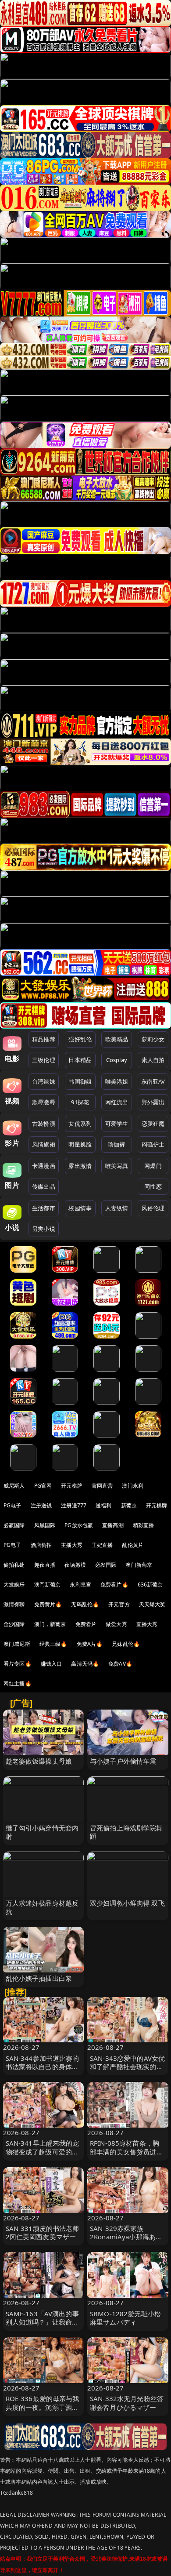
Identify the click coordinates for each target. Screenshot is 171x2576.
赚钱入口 (52, 1664)
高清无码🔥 (85, 1664)
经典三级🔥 (53, 1644)
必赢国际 (14, 1525)
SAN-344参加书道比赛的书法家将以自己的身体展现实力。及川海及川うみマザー (43, 2071)
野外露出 (153, 1102)
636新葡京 (150, 1585)
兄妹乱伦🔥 (126, 1644)
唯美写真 (117, 1166)
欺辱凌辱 (44, 1102)
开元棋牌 (72, 1486)
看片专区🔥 (18, 1664)
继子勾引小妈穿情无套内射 (42, 1832)
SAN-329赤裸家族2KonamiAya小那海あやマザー (126, 2237)
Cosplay (117, 1060)
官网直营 (102, 1486)
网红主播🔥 (18, 1683)
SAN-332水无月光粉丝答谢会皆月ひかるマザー (127, 2403)
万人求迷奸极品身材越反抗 (42, 1907)
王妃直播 (102, 1545)
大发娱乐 (14, 1585)
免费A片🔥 (90, 1644)
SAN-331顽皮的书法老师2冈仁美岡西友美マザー (43, 2232)
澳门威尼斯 (17, 1644)
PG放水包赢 (79, 1525)
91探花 (80, 1102)
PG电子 (12, 1505)
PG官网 (43, 1486)
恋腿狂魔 (153, 1124)
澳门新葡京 (139, 1565)
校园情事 (80, 1208)
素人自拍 (153, 1060)
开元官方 (119, 1604)
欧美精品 (117, 1039)
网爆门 (153, 1166)
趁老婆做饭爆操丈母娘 (39, 1761)
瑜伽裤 (116, 1144)
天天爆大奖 (152, 1604)
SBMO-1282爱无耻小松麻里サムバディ (125, 2318)
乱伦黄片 (133, 1545)
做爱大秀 (116, 1624)
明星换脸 (80, 1144)
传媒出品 (44, 1186)
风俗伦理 (153, 1208)
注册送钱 (41, 1505)
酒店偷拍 (41, 1545)
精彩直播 (144, 1525)
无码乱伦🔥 (85, 1604)
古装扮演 (44, 1124)
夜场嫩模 (75, 1565)
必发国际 (106, 1565)
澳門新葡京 (48, 1585)
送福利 (103, 1505)
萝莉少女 (153, 1039)
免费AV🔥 (120, 1664)
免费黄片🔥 (48, 1604)
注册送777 (74, 1505)
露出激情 (80, 1166)
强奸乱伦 (80, 1039)
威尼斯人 (14, 1486)
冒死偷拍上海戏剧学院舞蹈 (126, 1832)
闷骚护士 (153, 1144)
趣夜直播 (45, 1565)
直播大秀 (147, 1624)
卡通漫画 (44, 1166)
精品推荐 (44, 1039)
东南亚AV (153, 1081)
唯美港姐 (117, 1081)
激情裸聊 (14, 1604)
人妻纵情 (117, 1208)
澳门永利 (133, 1486)
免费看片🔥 (114, 1585)
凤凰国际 (45, 1525)
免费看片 (86, 1624)
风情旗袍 (44, 1144)
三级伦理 (44, 1060)
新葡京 (129, 1505)
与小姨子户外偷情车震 (123, 1761)
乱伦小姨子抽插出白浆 (39, 1978)
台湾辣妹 (44, 1081)
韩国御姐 (80, 1081)
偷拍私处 (14, 1565)
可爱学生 (117, 1124)
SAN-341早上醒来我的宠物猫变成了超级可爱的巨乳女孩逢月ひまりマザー (43, 2151)
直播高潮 (113, 1525)
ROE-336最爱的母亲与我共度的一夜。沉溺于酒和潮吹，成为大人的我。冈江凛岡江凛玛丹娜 (43, 2411)
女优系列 (80, 1124)
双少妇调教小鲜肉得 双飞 (127, 1903)
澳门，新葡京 (50, 1624)
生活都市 (44, 1208)
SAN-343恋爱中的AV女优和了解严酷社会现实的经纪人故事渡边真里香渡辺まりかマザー (127, 2071)
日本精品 (80, 1060)
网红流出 (117, 1102)
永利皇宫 (80, 1585)
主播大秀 (72, 1545)
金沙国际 (14, 1624)
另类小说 (44, 1229)
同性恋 (153, 1186)
